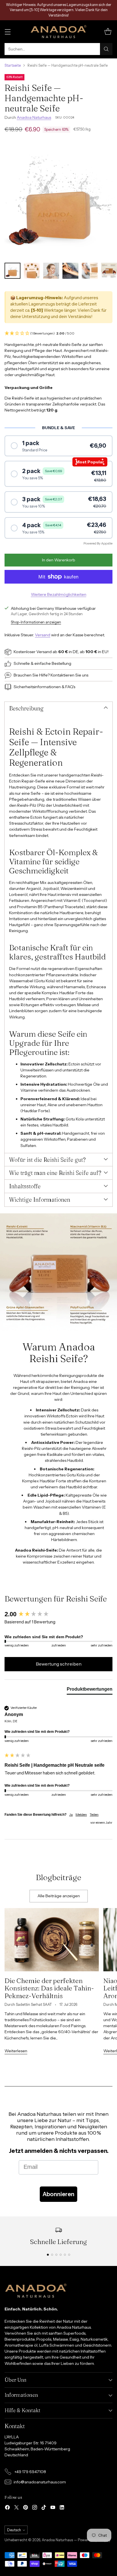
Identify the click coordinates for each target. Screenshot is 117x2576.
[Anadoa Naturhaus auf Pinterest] (26, 2508)
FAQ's (70, 687)
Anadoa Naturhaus (34, 117)
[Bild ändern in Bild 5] (90, 271)
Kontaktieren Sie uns (69, 675)
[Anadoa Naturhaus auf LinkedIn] (62, 2508)
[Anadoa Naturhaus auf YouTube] (53, 2508)
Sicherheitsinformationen (37, 687)
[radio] (58, 446)
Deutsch (14, 2530)
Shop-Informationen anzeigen (36, 622)
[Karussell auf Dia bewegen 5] (65, 2255)
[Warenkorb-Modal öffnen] (108, 32)
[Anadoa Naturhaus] (58, 32)
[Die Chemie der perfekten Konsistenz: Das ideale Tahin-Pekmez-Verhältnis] (52, 1940)
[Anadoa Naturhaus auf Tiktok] (44, 2508)
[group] (58, 1614)
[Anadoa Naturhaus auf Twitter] (16, 2508)
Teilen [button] (94, 1814)
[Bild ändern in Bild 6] (109, 271)
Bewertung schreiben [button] (59, 1664)
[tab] (90, 1690)
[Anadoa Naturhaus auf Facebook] (7, 2508)
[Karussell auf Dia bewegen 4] (61, 2255)
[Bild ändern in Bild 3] (51, 271)
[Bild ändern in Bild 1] (12, 271)
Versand (43, 635)
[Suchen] (106, 49)
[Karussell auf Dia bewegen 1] (48, 2255)
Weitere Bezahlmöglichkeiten (59, 594)
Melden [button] (81, 1814)
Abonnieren (58, 2194)
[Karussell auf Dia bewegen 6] (69, 2255)
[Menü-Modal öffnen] (8, 32)
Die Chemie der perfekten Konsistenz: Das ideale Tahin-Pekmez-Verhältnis (49, 1988)
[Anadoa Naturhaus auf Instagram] (35, 2508)
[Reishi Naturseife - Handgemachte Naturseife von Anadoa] (58, 199)
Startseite (13, 65)
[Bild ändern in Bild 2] (32, 271)
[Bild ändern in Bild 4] (70, 271)
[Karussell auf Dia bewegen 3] (56, 2255)
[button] (58, 334)
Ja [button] (71, 1814)
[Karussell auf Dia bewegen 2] (52, 2255)
